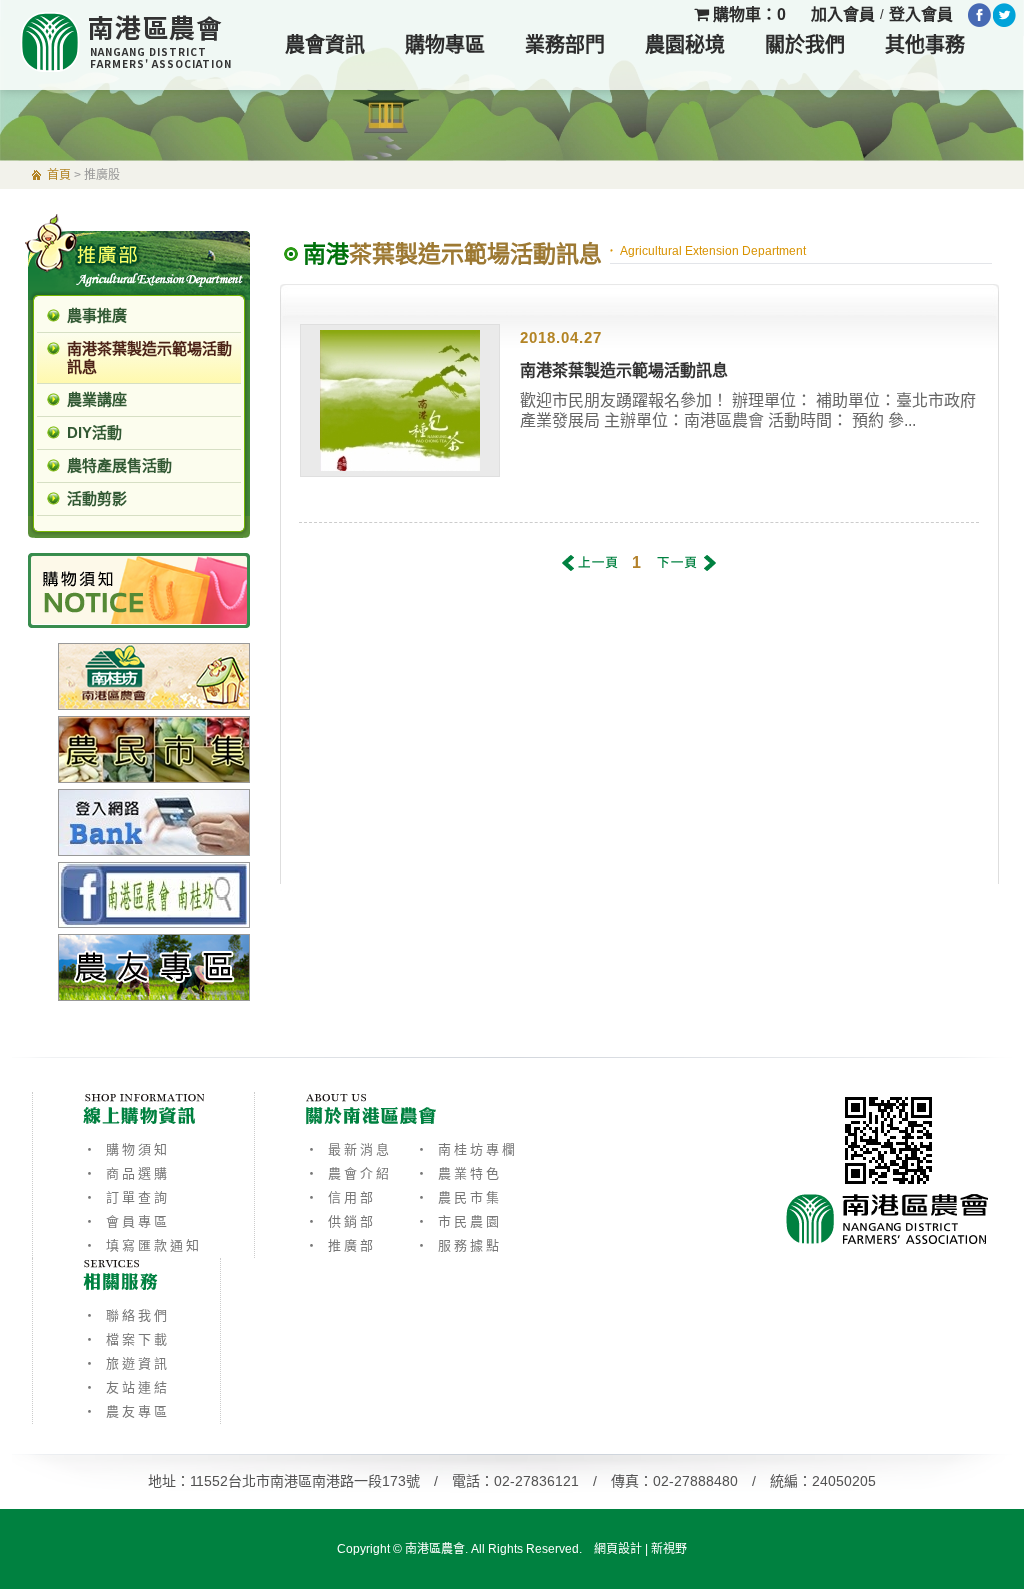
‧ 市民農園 (458, 1221)
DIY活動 (94, 432)
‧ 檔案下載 (126, 1339)
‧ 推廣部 (340, 1245)
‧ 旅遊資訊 (126, 1363)
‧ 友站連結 (126, 1387)
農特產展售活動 (119, 465)
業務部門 (565, 45)
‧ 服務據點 (458, 1245)
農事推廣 (97, 315)
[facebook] (979, 15)
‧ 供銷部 (340, 1221)
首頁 (59, 175)
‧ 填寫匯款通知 (142, 1245)
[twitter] (1004, 15)
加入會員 (843, 14)
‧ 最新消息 (348, 1149)
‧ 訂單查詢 (126, 1197)
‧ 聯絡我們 (126, 1315)
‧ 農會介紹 (348, 1173)
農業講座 (97, 399)
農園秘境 (685, 45)
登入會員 (921, 14)
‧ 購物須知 (126, 1149)
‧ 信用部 (340, 1197)
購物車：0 (747, 14)
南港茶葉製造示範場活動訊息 (149, 357)
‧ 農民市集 (458, 1197)
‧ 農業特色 (458, 1173)
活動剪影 (97, 498)
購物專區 (445, 45)
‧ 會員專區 (126, 1221)
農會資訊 (325, 45)
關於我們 (805, 45)
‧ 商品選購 (126, 1173)
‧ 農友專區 (126, 1411)
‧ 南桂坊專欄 (466, 1149)
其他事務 (925, 45)
